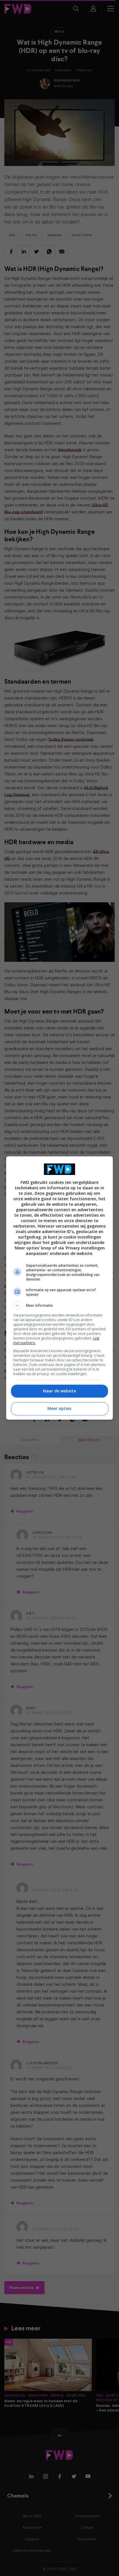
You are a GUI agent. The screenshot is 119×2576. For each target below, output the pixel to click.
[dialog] (60, 1288)
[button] (60, 1306)
